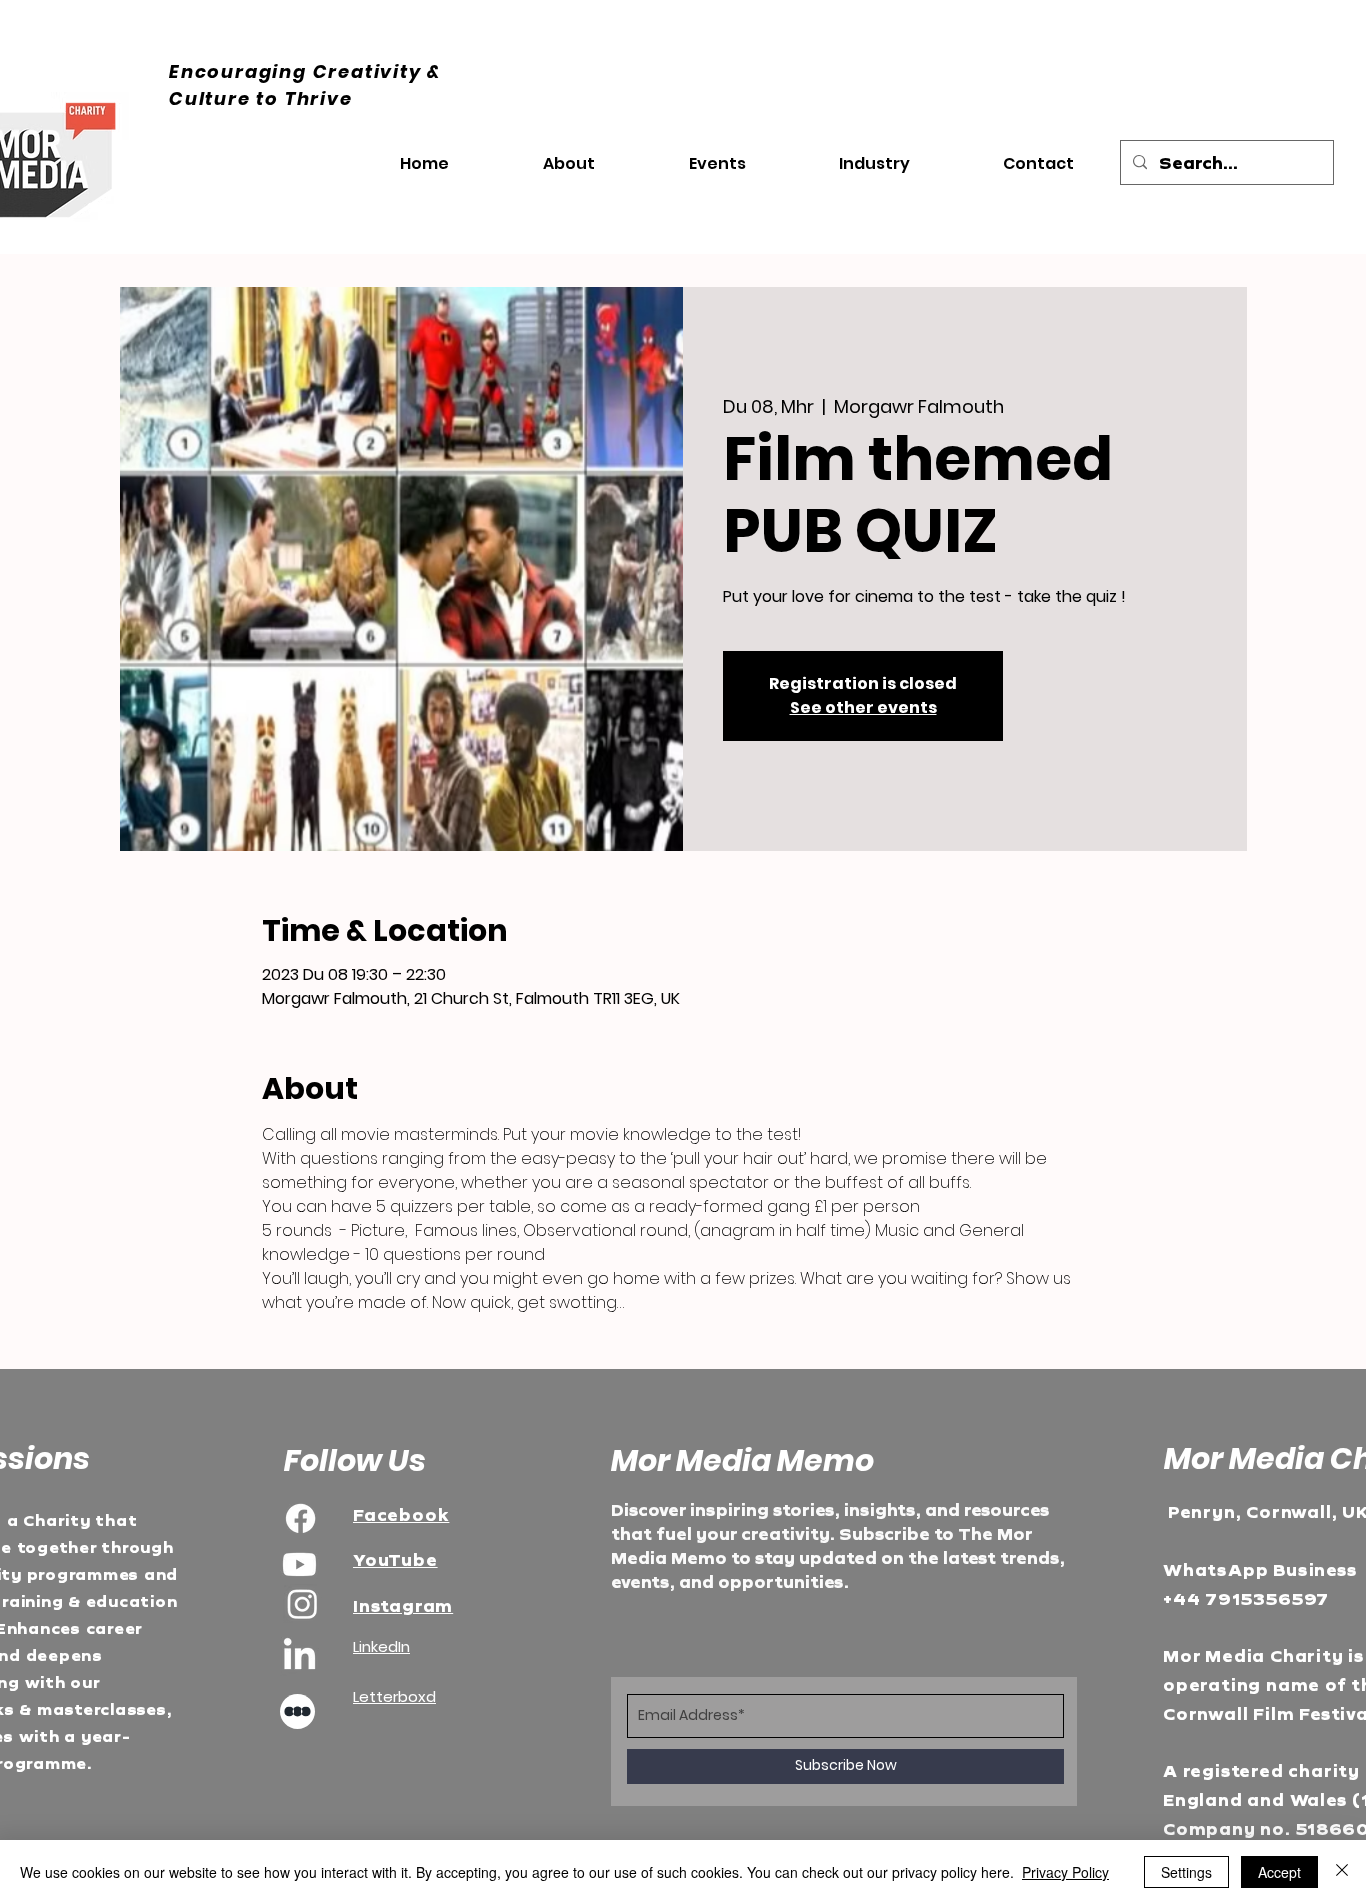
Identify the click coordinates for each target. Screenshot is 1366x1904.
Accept (1279, 1872)
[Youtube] (299, 1564)
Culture (212, 98)
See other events (863, 707)
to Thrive (304, 98)
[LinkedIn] (299, 1656)
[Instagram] (302, 1603)
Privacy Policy (1065, 1872)
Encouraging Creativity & (305, 71)
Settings (1186, 1872)
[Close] (1342, 1872)
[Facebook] (300, 1518)
